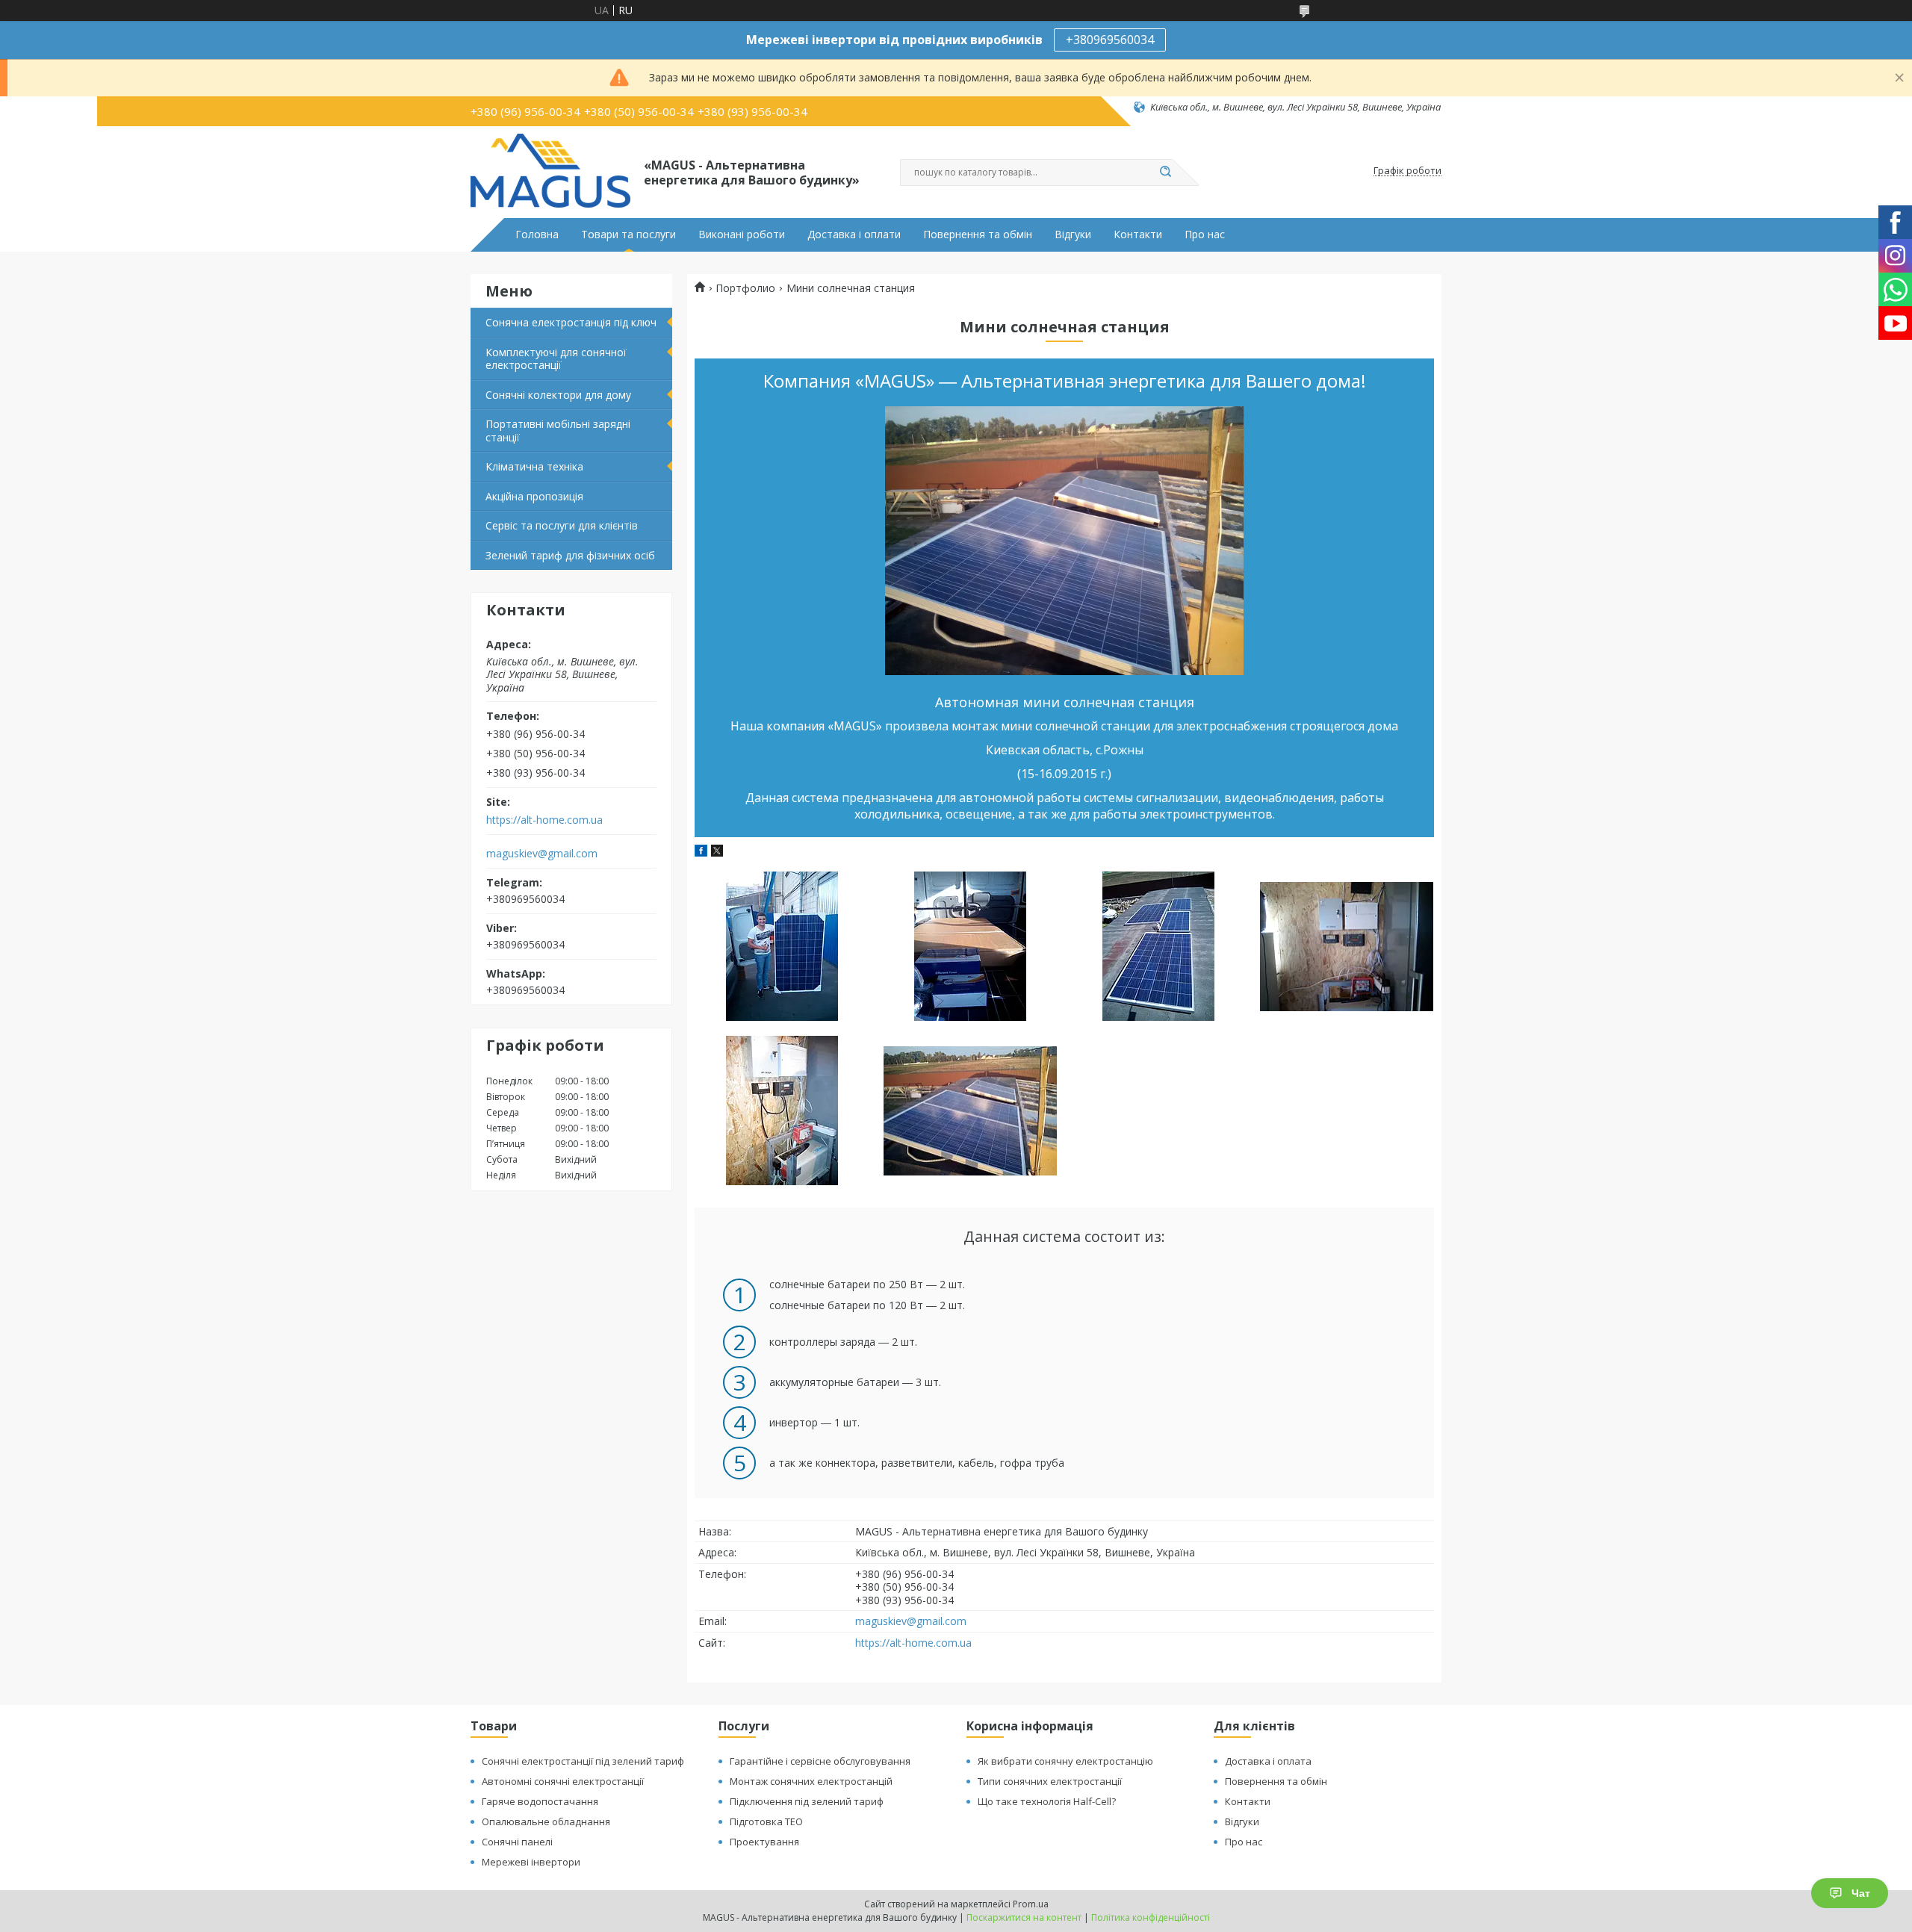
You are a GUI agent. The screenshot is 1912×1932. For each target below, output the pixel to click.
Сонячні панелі (517, 1842)
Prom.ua (1031, 1904)
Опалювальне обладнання (546, 1821)
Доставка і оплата (1268, 1761)
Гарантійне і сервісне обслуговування (820, 1761)
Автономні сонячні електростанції (563, 1781)
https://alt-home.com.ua (544, 820)
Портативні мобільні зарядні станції (558, 431)
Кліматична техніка (534, 466)
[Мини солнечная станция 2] (970, 946)
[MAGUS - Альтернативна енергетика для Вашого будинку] (550, 171)
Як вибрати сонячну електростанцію (1065, 1761)
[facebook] (701, 852)
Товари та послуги (628, 234)
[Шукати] (1165, 173)
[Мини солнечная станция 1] (782, 946)
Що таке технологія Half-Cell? (1047, 1801)
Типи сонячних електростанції (1050, 1781)
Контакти (1138, 234)
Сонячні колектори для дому (558, 395)
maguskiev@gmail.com (542, 854)
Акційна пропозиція (534, 496)
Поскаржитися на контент (1024, 1917)
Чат (1861, 1893)
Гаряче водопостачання (540, 1801)
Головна (537, 234)
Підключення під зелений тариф (807, 1801)
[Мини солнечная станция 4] (1346, 946)
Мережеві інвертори (531, 1862)
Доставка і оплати (854, 234)
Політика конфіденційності (1151, 1917)
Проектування (764, 1842)
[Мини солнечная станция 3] (1158, 946)
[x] (717, 852)
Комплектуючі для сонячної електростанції (556, 359)
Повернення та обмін (978, 234)
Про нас (1205, 234)
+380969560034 (1110, 40)
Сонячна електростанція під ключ (571, 322)
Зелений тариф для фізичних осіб (570, 555)
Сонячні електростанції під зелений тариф (583, 1761)
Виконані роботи (742, 234)
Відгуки (1073, 234)
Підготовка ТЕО (766, 1821)
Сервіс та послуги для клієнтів (562, 525)
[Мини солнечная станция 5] (782, 1111)
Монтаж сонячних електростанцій (811, 1781)
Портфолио (745, 288)
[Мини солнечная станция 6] (970, 1111)
